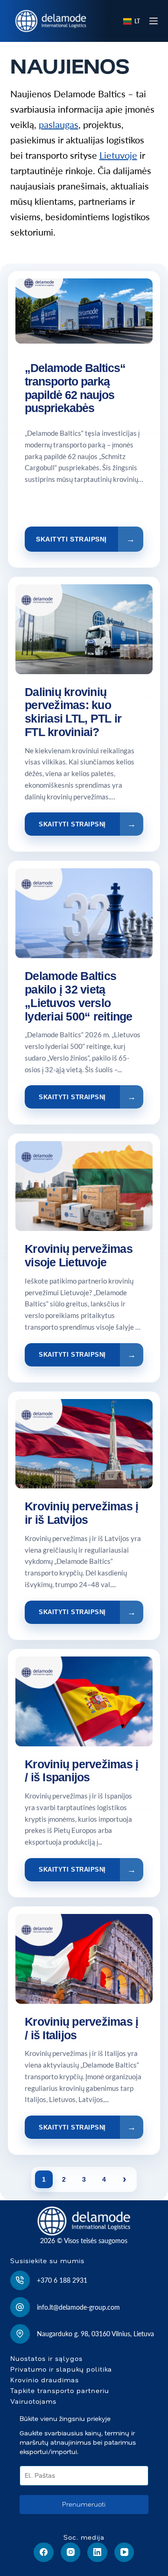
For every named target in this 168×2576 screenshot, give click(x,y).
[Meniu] (154, 21)
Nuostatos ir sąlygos (46, 2359)
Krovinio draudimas (45, 2380)
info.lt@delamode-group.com (78, 2307)
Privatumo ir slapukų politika (61, 2369)
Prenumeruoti (84, 2504)
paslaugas (59, 124)
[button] (132, 21)
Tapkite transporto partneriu (60, 2391)
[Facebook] (44, 2552)
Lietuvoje (118, 155)
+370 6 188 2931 (62, 2280)
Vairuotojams (33, 2401)
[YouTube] (124, 2552)
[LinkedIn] (97, 2552)
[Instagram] (71, 2552)
